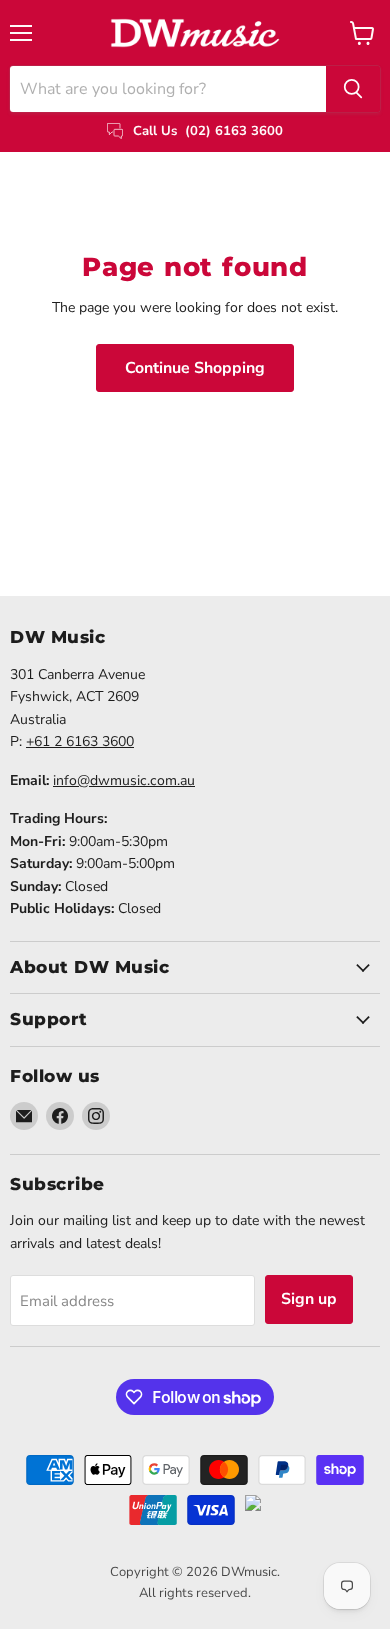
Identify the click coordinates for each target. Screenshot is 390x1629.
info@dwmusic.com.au (124, 780)
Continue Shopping (195, 368)
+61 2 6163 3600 (80, 741)
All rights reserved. (195, 1593)
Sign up (309, 1299)
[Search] (353, 89)
